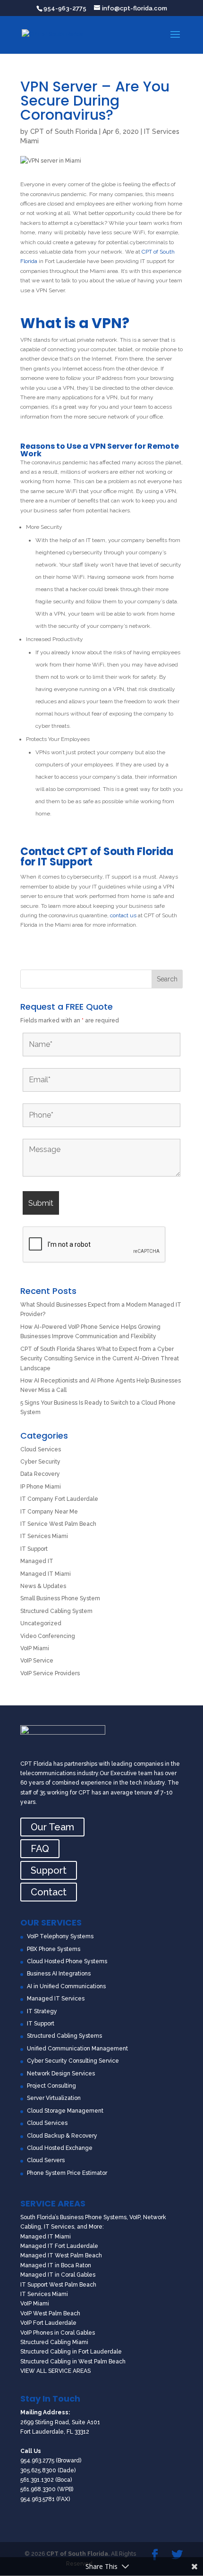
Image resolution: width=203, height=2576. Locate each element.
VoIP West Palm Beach (50, 2313)
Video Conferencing (48, 1636)
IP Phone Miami (41, 1487)
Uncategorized (41, 1623)
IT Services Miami (44, 1536)
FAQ (40, 1849)
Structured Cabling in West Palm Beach (73, 2362)
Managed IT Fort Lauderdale (59, 2246)
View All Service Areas (55, 2371)
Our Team (52, 1827)
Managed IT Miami (46, 1574)
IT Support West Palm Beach (58, 2285)
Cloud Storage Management (65, 2111)
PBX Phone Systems (54, 1949)
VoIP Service (37, 1661)
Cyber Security (40, 1462)
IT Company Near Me (49, 1512)
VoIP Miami (35, 1648)
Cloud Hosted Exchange (60, 2148)
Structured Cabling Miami (54, 2342)
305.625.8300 (38, 2470)
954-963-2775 (65, 8)
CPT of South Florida (64, 132)
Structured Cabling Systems (64, 2036)
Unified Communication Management (77, 2049)
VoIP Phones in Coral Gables (58, 2333)
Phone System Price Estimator (67, 2173)
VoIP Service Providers (50, 1673)
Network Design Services (61, 2074)
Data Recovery (40, 1474)
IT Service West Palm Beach (58, 1524)
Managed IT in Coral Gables (58, 2275)
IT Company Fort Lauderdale (59, 1499)
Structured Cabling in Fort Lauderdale (71, 2352)
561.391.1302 (37, 2480)
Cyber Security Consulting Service (73, 2061)
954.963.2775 (37, 2461)
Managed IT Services (56, 1999)
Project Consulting (51, 2086)
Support (49, 1870)
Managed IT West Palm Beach (61, 2255)
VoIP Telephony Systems (60, 1936)
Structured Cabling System (56, 1611)
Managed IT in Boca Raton (56, 2265)
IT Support (34, 1549)
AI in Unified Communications (66, 1986)
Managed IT (37, 1561)
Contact (49, 1892)
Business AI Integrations (59, 1974)
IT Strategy (42, 2011)
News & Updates (43, 1586)
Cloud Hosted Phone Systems (67, 1961)
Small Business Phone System (60, 1598)
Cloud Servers (46, 2160)
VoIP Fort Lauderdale (48, 2323)
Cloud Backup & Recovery (62, 2136)
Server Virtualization (54, 2098)
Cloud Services (41, 1449)
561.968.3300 (38, 2489)
